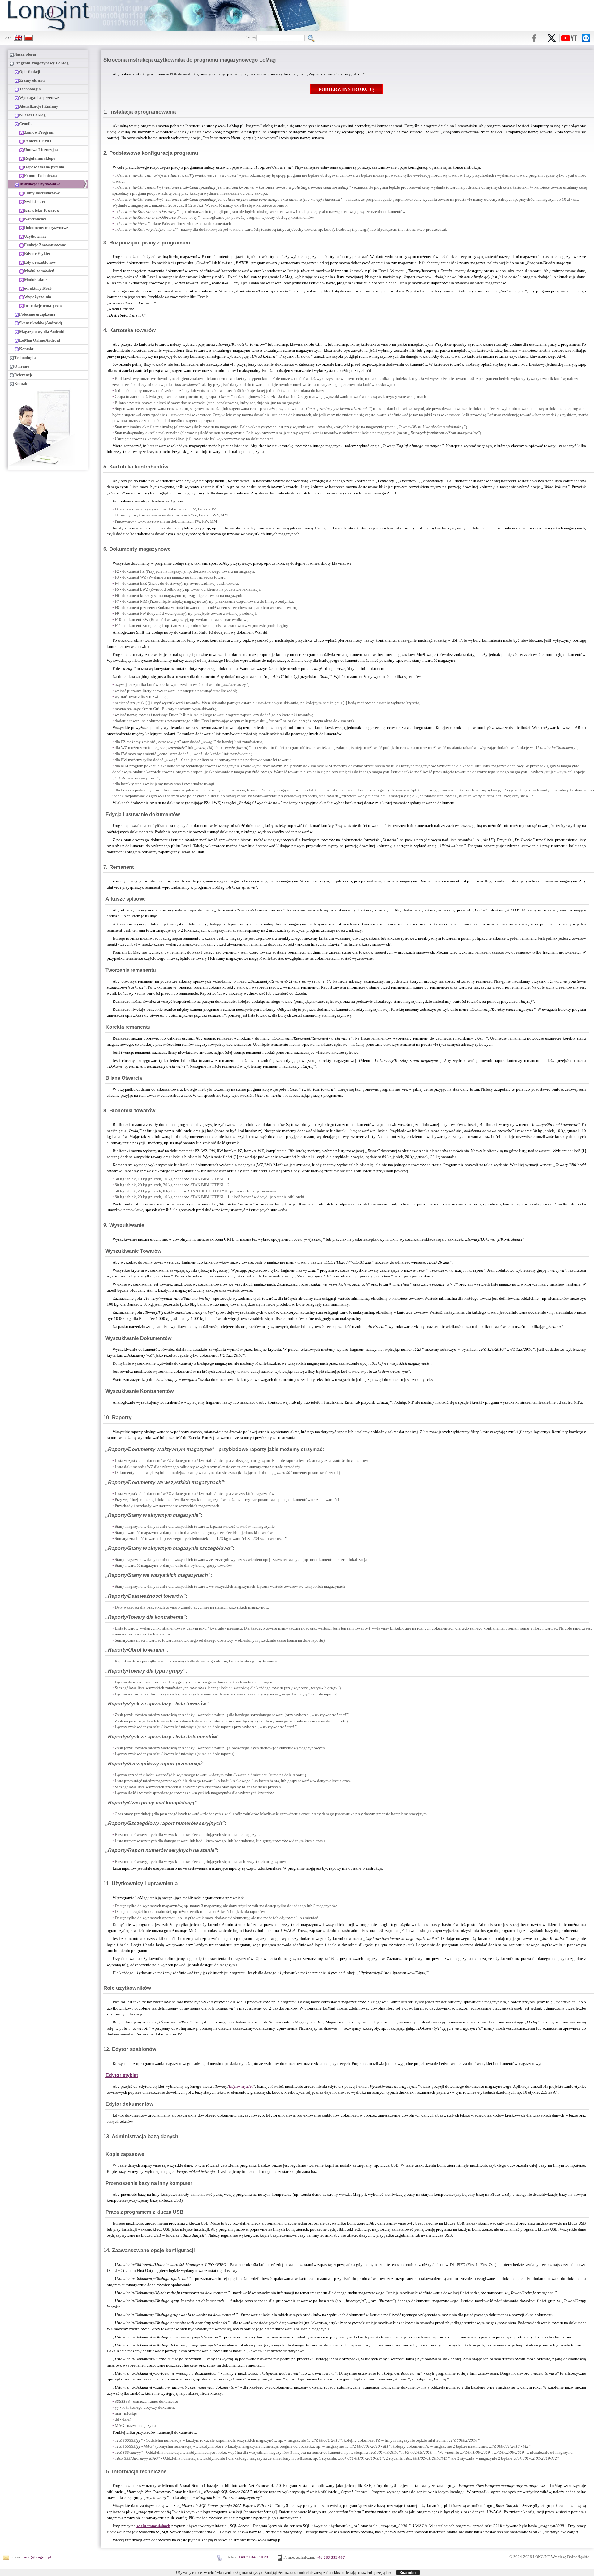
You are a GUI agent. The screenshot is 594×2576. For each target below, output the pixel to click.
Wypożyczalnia (38, 297)
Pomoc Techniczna (41, 176)
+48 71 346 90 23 (253, 2557)
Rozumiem (408, 2573)
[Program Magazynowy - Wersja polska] (29, 37)
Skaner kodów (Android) (41, 323)
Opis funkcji (30, 72)
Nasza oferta (25, 54)
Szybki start (34, 202)
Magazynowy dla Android (42, 332)
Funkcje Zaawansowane (45, 245)
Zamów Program (39, 132)
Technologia (30, 89)
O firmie (22, 366)
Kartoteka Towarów (42, 210)
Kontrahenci (35, 219)
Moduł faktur (36, 280)
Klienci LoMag (32, 115)
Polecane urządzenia (37, 314)
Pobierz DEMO (38, 141)
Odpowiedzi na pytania (44, 167)
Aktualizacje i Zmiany (39, 106)
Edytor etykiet (122, 2075)
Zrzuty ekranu (32, 80)
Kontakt (26, 349)
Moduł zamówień (39, 271)
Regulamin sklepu (40, 158)
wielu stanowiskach (153, 2526)
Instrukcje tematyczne (43, 306)
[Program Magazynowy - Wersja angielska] (18, 37)
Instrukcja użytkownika (40, 184)
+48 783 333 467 (331, 2557)
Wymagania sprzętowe (39, 98)
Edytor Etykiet (37, 254)
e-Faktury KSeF (38, 288)
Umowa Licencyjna (41, 150)
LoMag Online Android (40, 340)
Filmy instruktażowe (42, 193)
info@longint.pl (37, 2557)
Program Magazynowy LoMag (41, 63)
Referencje (24, 375)
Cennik (25, 124)
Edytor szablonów (40, 262)
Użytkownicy (35, 236)
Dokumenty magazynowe (46, 228)
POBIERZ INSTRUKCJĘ (346, 89)
